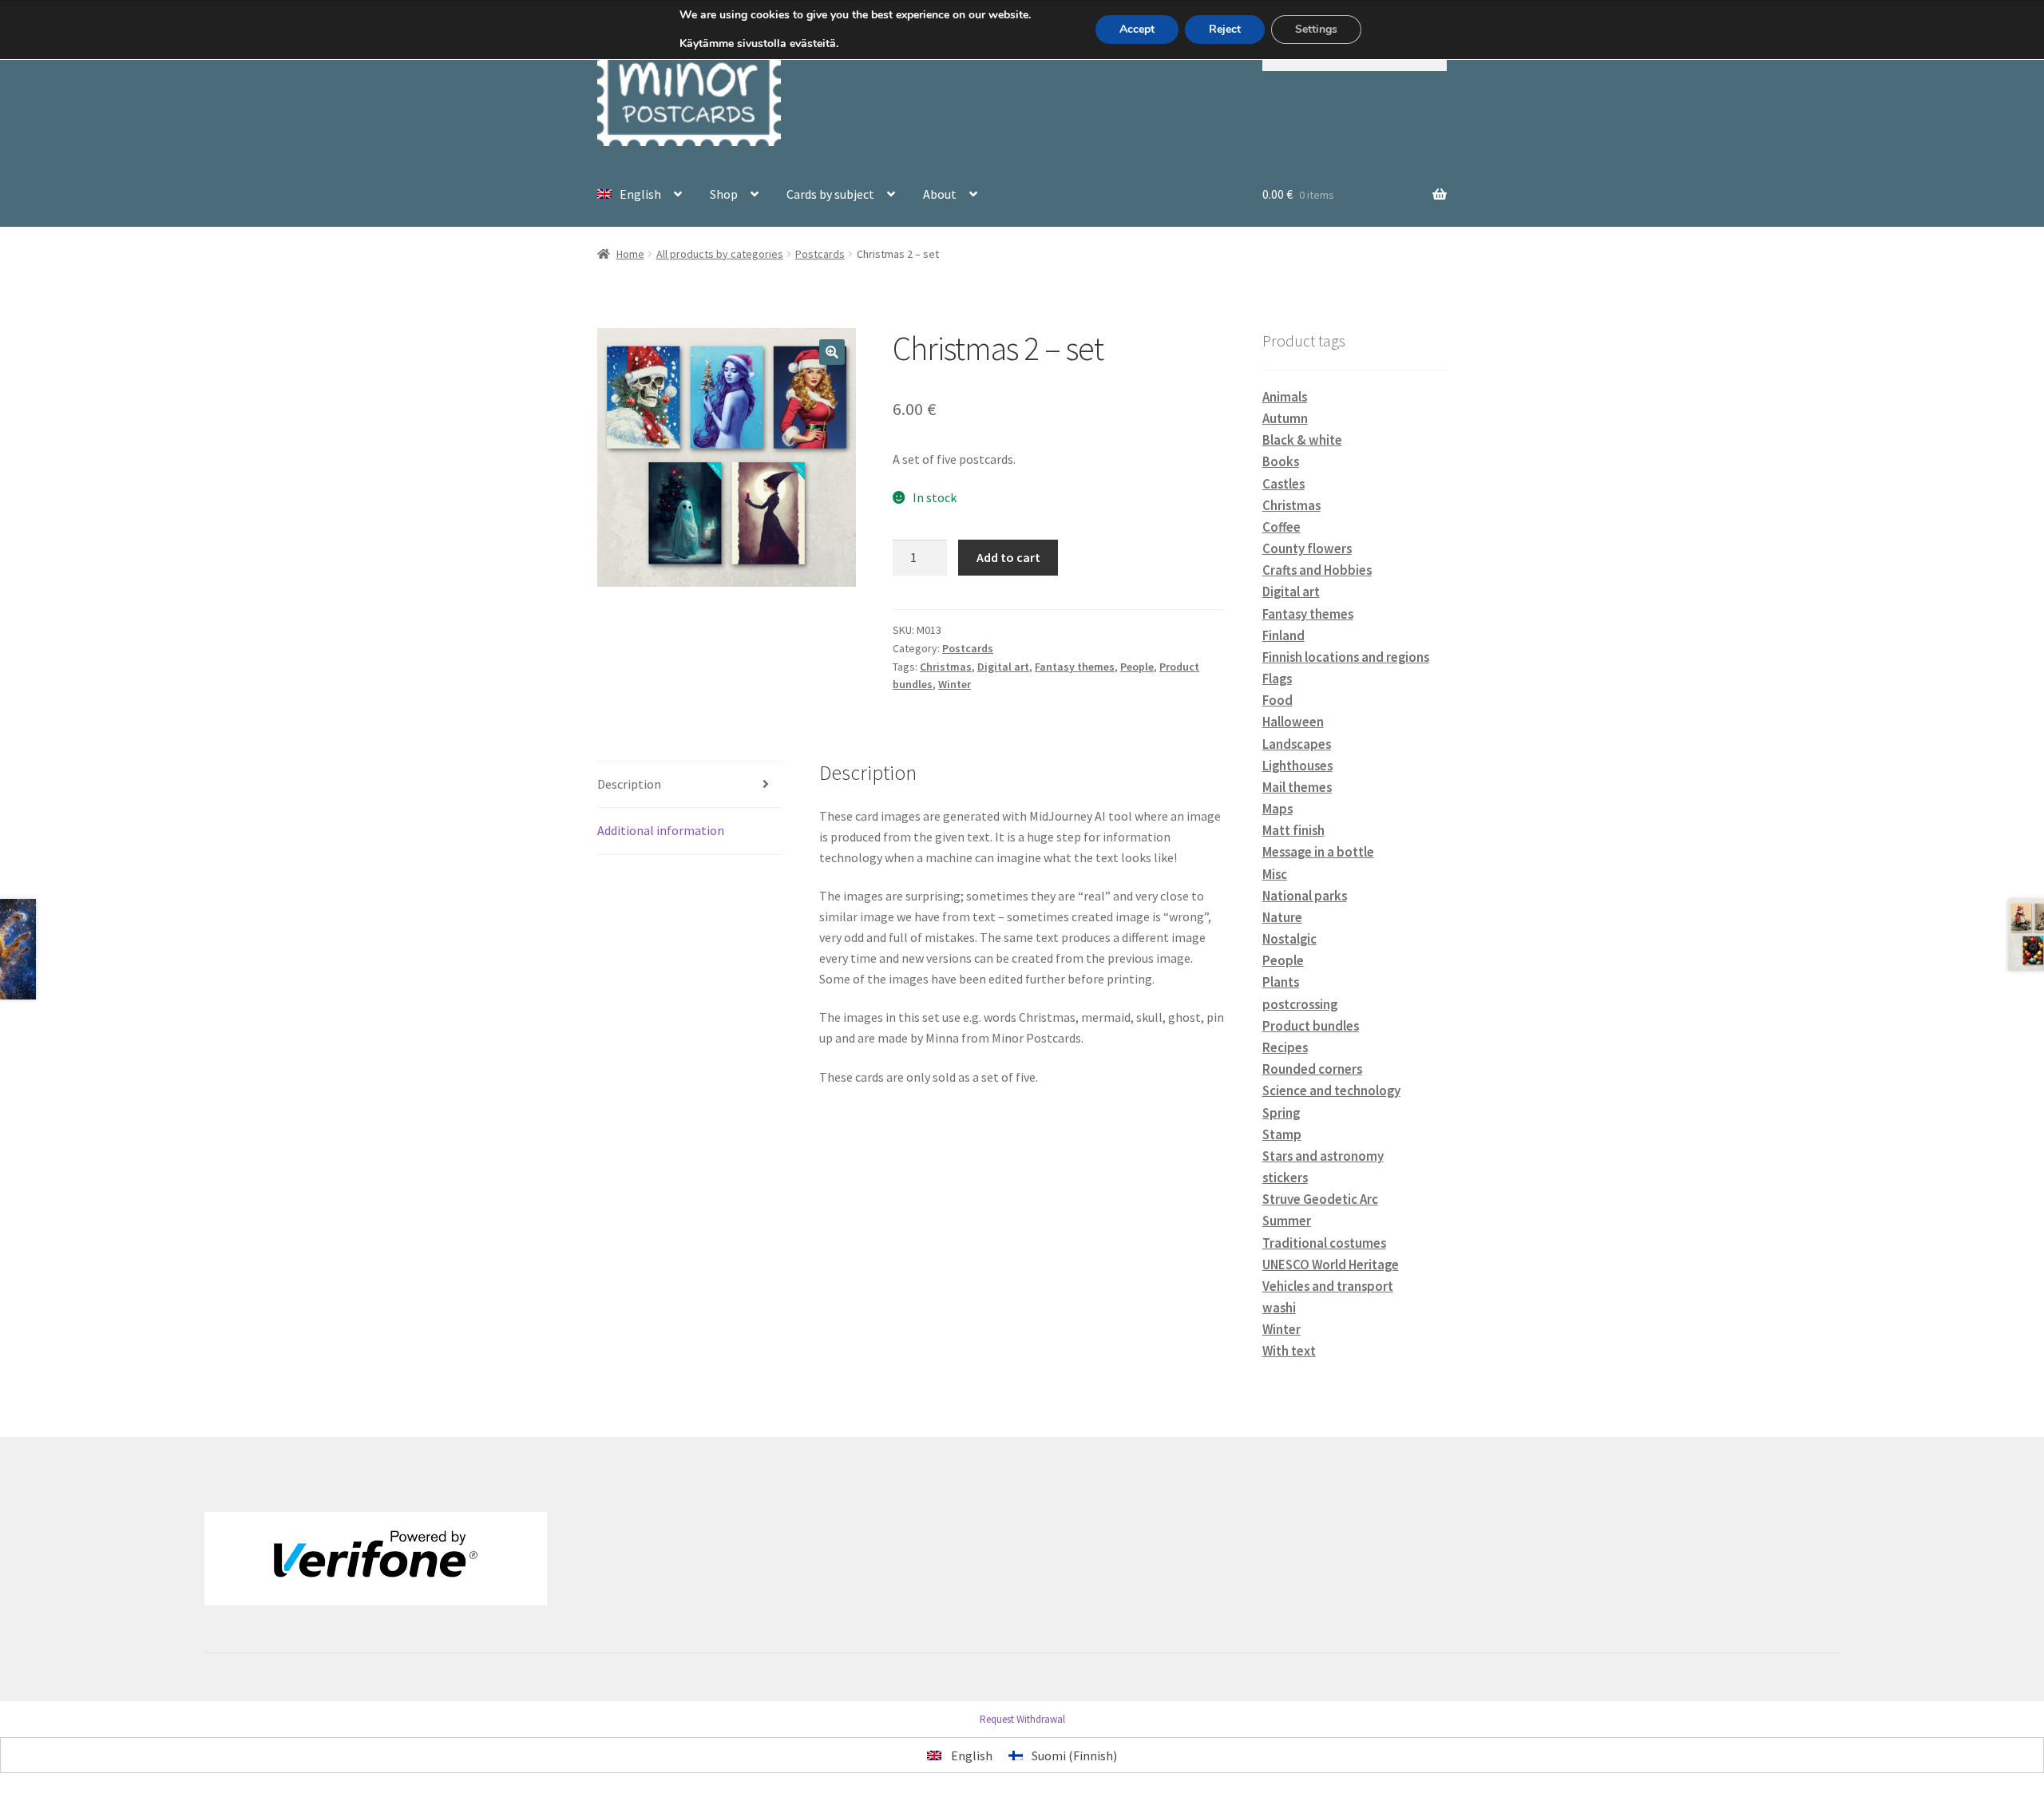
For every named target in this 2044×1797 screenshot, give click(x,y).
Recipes (1285, 1047)
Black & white (1302, 440)
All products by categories (720, 254)
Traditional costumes (1324, 1243)
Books (1281, 461)
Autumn (1285, 418)
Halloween (1293, 722)
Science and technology (1331, 1090)
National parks (1305, 896)
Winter (955, 684)
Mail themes (1297, 787)
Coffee (1281, 527)
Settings (1316, 29)
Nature (1282, 917)
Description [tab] (629, 784)
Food (1277, 700)
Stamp (1282, 1134)
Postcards (820, 254)
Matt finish (1293, 830)
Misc (1275, 874)
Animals (1285, 397)
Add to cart (1008, 557)
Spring (1281, 1113)
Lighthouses (1297, 766)
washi (1279, 1308)
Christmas (946, 667)
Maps (1277, 809)
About (940, 194)
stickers (1285, 1178)
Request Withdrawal (1022, 1719)
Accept (1137, 29)
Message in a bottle (1318, 852)
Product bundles (1311, 1026)
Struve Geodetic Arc (1320, 1199)
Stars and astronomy (1323, 1156)
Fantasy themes (1075, 667)
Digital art (1003, 667)
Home (630, 254)
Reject (1225, 29)
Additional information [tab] (661, 830)
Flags (1277, 679)
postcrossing (1300, 1004)
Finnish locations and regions (1346, 657)
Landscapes (1297, 744)
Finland (1283, 635)
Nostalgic (1289, 939)
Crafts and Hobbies (1317, 570)
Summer (1287, 1221)
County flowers (1307, 548)
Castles (1283, 484)
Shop (724, 194)
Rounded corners (1312, 1069)
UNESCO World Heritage (1331, 1265)
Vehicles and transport (1328, 1286)
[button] (832, 352)
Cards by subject (830, 194)
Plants (1281, 982)
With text (1289, 1351)
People (1137, 667)
